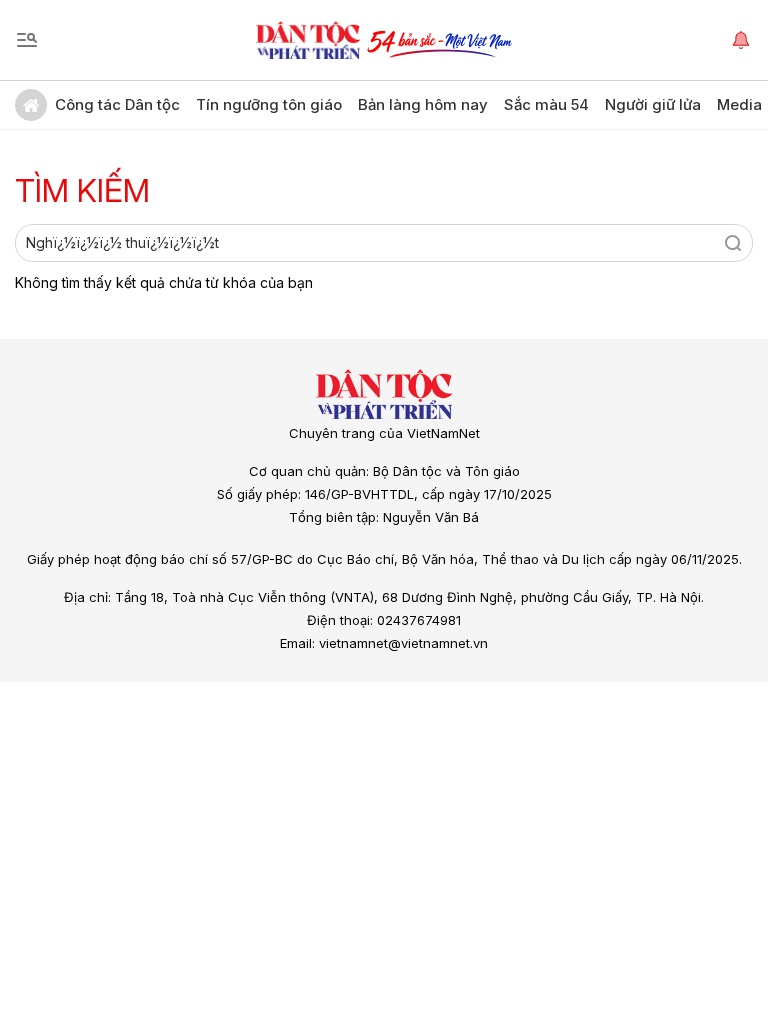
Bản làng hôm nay (423, 104)
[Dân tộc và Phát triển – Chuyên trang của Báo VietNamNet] (308, 40)
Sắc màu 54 (546, 104)
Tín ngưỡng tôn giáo (269, 104)
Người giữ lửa (653, 104)
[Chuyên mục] (27, 40)
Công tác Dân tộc (117, 104)
